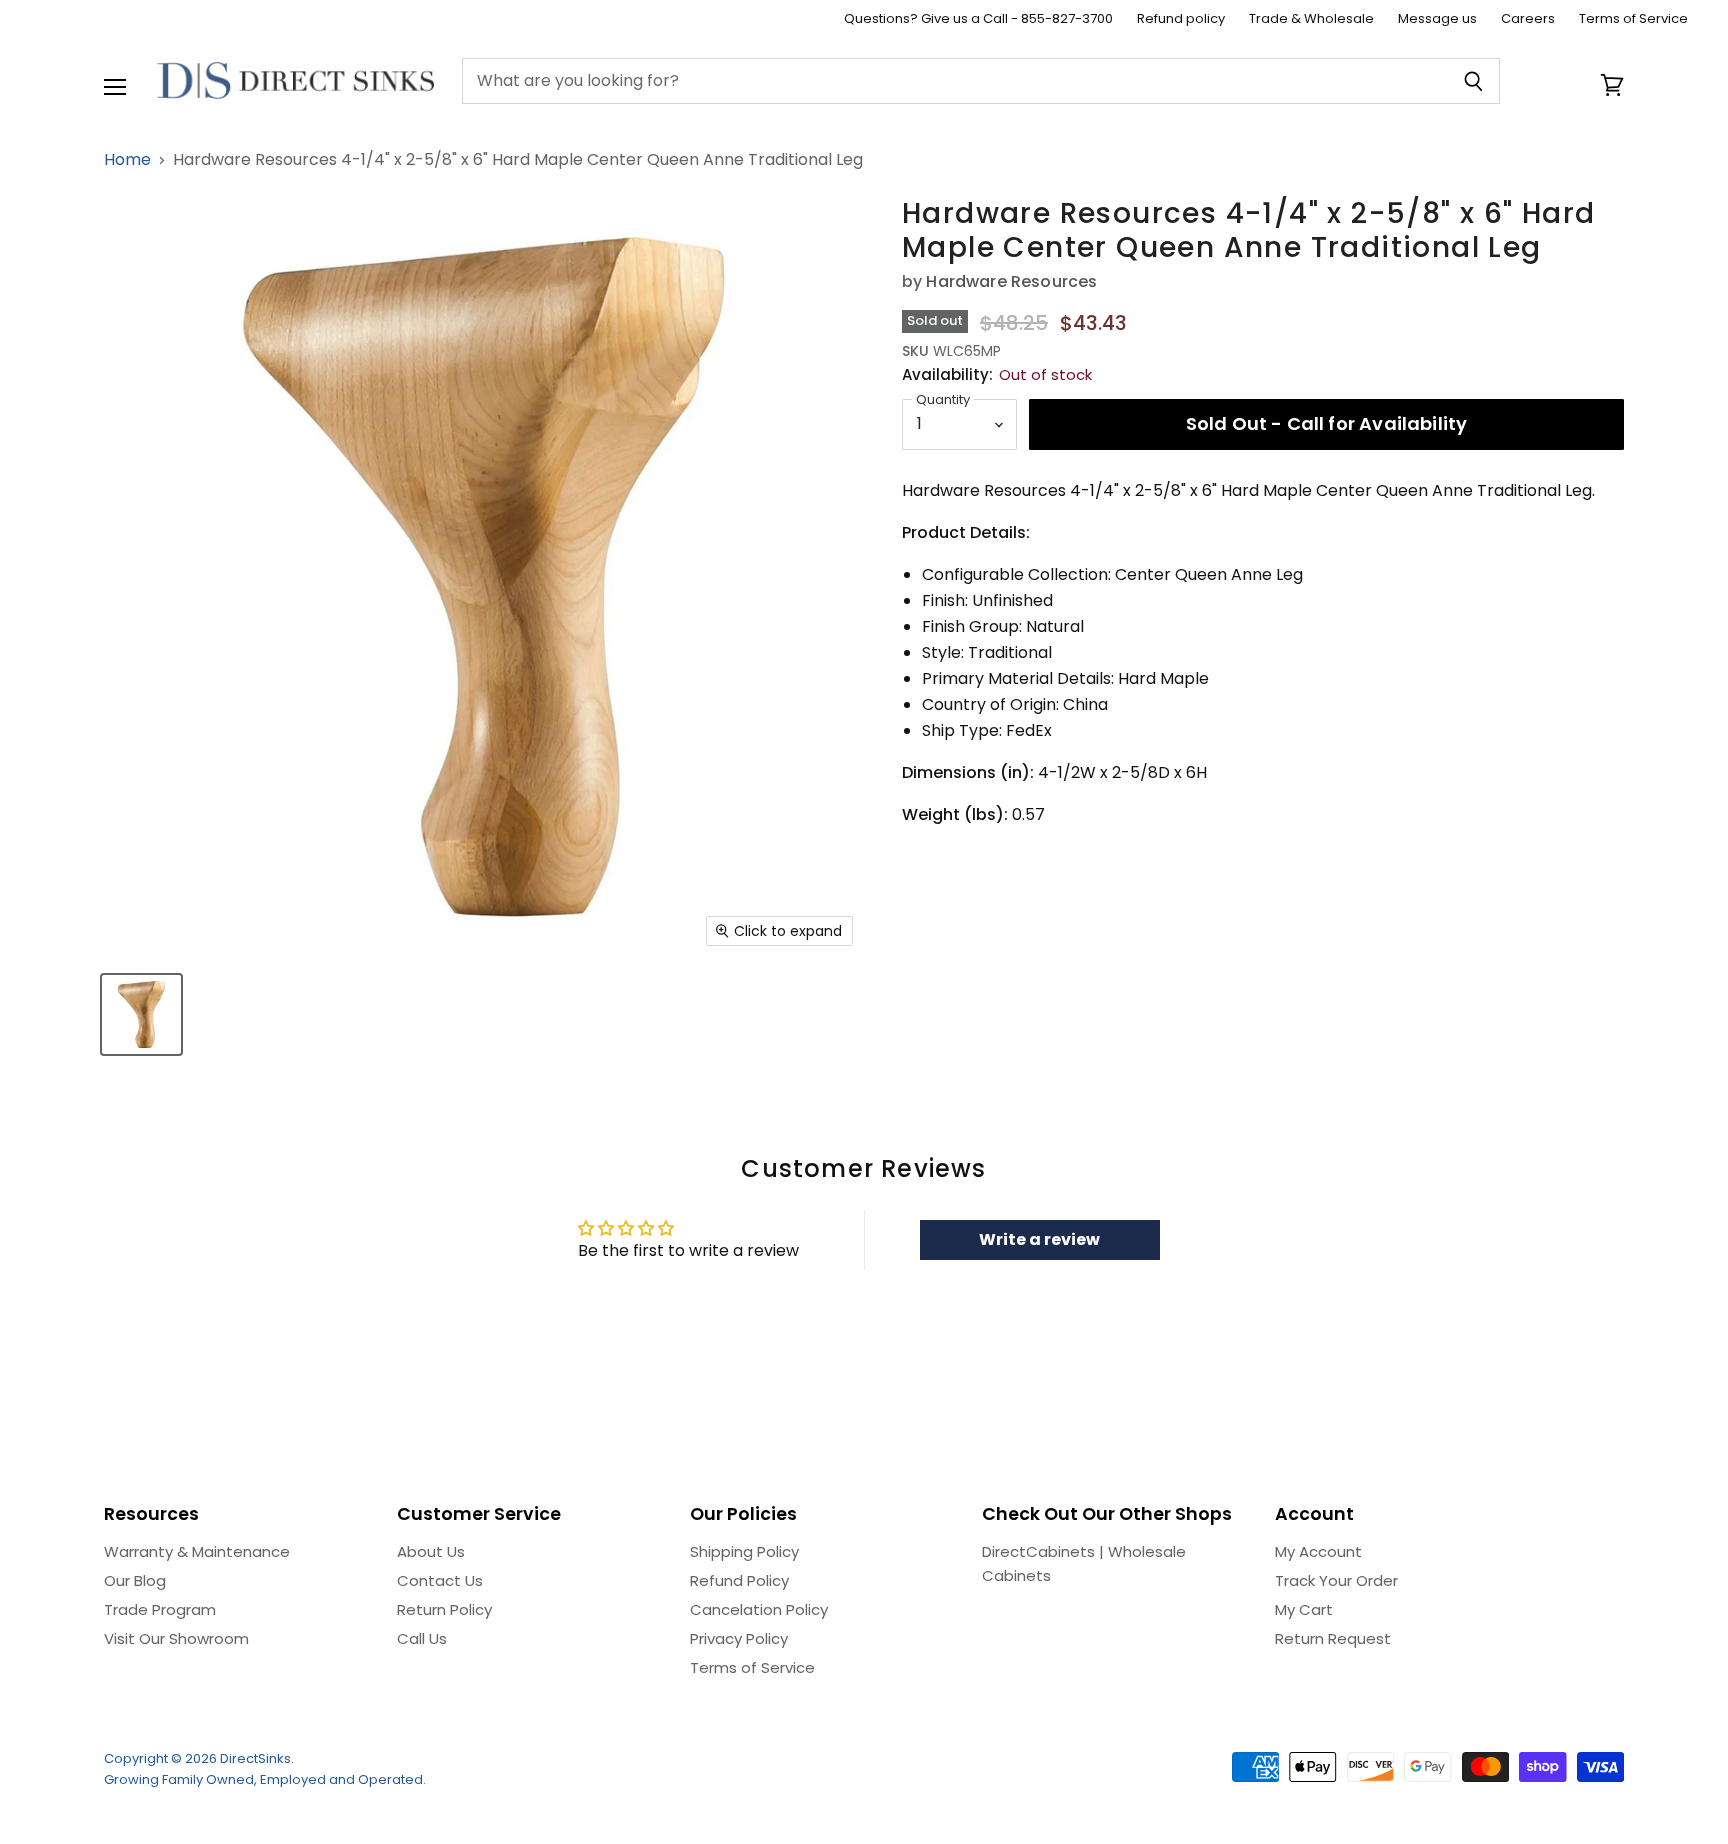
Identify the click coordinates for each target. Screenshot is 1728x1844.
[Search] (1473, 81)
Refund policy (1181, 19)
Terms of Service (1633, 19)
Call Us (422, 1638)
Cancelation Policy (759, 1609)
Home (127, 160)
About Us (431, 1551)
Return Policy (444, 1609)
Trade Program (160, 1609)
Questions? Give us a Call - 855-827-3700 (978, 19)
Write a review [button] (1039, 1239)
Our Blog (135, 1580)
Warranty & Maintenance (197, 1551)
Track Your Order (1336, 1580)
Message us (1437, 19)
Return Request (1333, 1638)
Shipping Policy (744, 1551)
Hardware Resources (1011, 281)
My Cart (1304, 1609)
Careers (1528, 19)
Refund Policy (739, 1580)
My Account (1318, 1551)
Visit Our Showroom (176, 1638)
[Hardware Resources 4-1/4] (141, 1014)
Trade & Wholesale (1311, 19)
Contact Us (440, 1580)
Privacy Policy (739, 1638)
